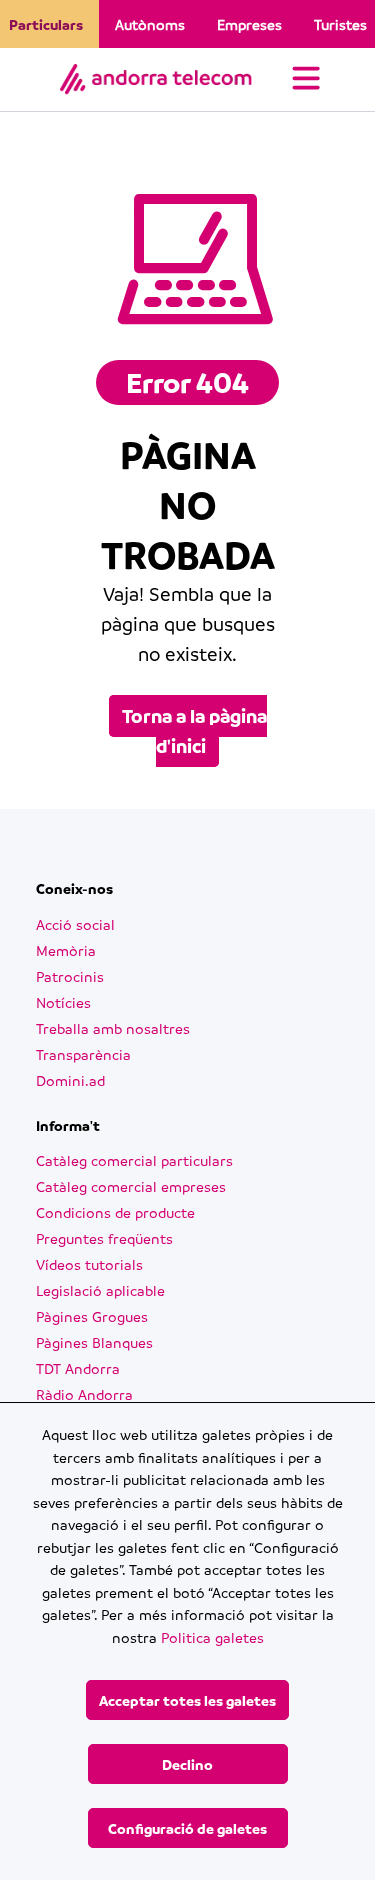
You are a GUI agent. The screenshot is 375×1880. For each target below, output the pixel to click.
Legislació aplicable (100, 1290)
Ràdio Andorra (84, 1394)
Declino (187, 1764)
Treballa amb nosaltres (113, 1028)
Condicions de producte (115, 1212)
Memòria (66, 950)
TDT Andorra (78, 1368)
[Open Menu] (306, 80)
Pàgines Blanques (94, 1342)
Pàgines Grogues (92, 1316)
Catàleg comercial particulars (134, 1160)
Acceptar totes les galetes (187, 1700)
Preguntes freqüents (104, 1238)
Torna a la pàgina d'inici (194, 731)
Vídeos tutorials (89, 1264)
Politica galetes (212, 1637)
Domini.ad (70, 1080)
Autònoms (150, 24)
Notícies (63, 1002)
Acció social (75, 924)
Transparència (83, 1054)
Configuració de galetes (187, 1828)
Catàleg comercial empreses (131, 1186)
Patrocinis (70, 976)
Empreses (249, 24)
